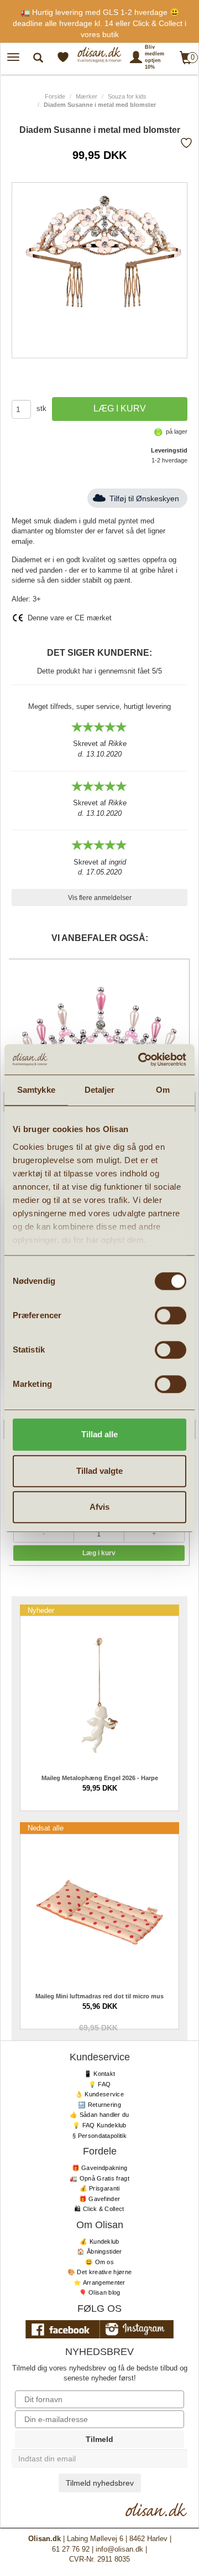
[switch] (171, 1315)
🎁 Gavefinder (100, 2199)
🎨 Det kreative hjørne (99, 2272)
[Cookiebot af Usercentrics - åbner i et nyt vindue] (140, 1060)
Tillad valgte (99, 1471)
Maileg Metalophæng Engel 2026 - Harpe (100, 1778)
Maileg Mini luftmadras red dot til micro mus (99, 1996)
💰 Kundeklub (99, 2241)
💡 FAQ (100, 2084)
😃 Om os (99, 2262)
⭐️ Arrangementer (99, 2282)
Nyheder (41, 1610)
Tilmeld (99, 2439)
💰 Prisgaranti (100, 2188)
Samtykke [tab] (36, 1090)
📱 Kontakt (100, 2074)
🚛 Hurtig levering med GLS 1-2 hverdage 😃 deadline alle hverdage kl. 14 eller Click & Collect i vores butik (99, 23)
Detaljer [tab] (100, 1090)
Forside (55, 96)
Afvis (99, 1507)
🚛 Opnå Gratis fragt (99, 2178)
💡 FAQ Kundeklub (99, 2125)
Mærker (87, 96)
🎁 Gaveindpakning (100, 2168)
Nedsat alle (46, 1828)
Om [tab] (163, 1090)
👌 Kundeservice (99, 2094)
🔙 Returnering (99, 2105)
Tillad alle (99, 1434)
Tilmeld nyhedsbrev (100, 2483)
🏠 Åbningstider (99, 2251)
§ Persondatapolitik (99, 2136)
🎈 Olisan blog (100, 2292)
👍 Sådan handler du (99, 2115)
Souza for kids (127, 96)
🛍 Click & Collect (99, 2209)
